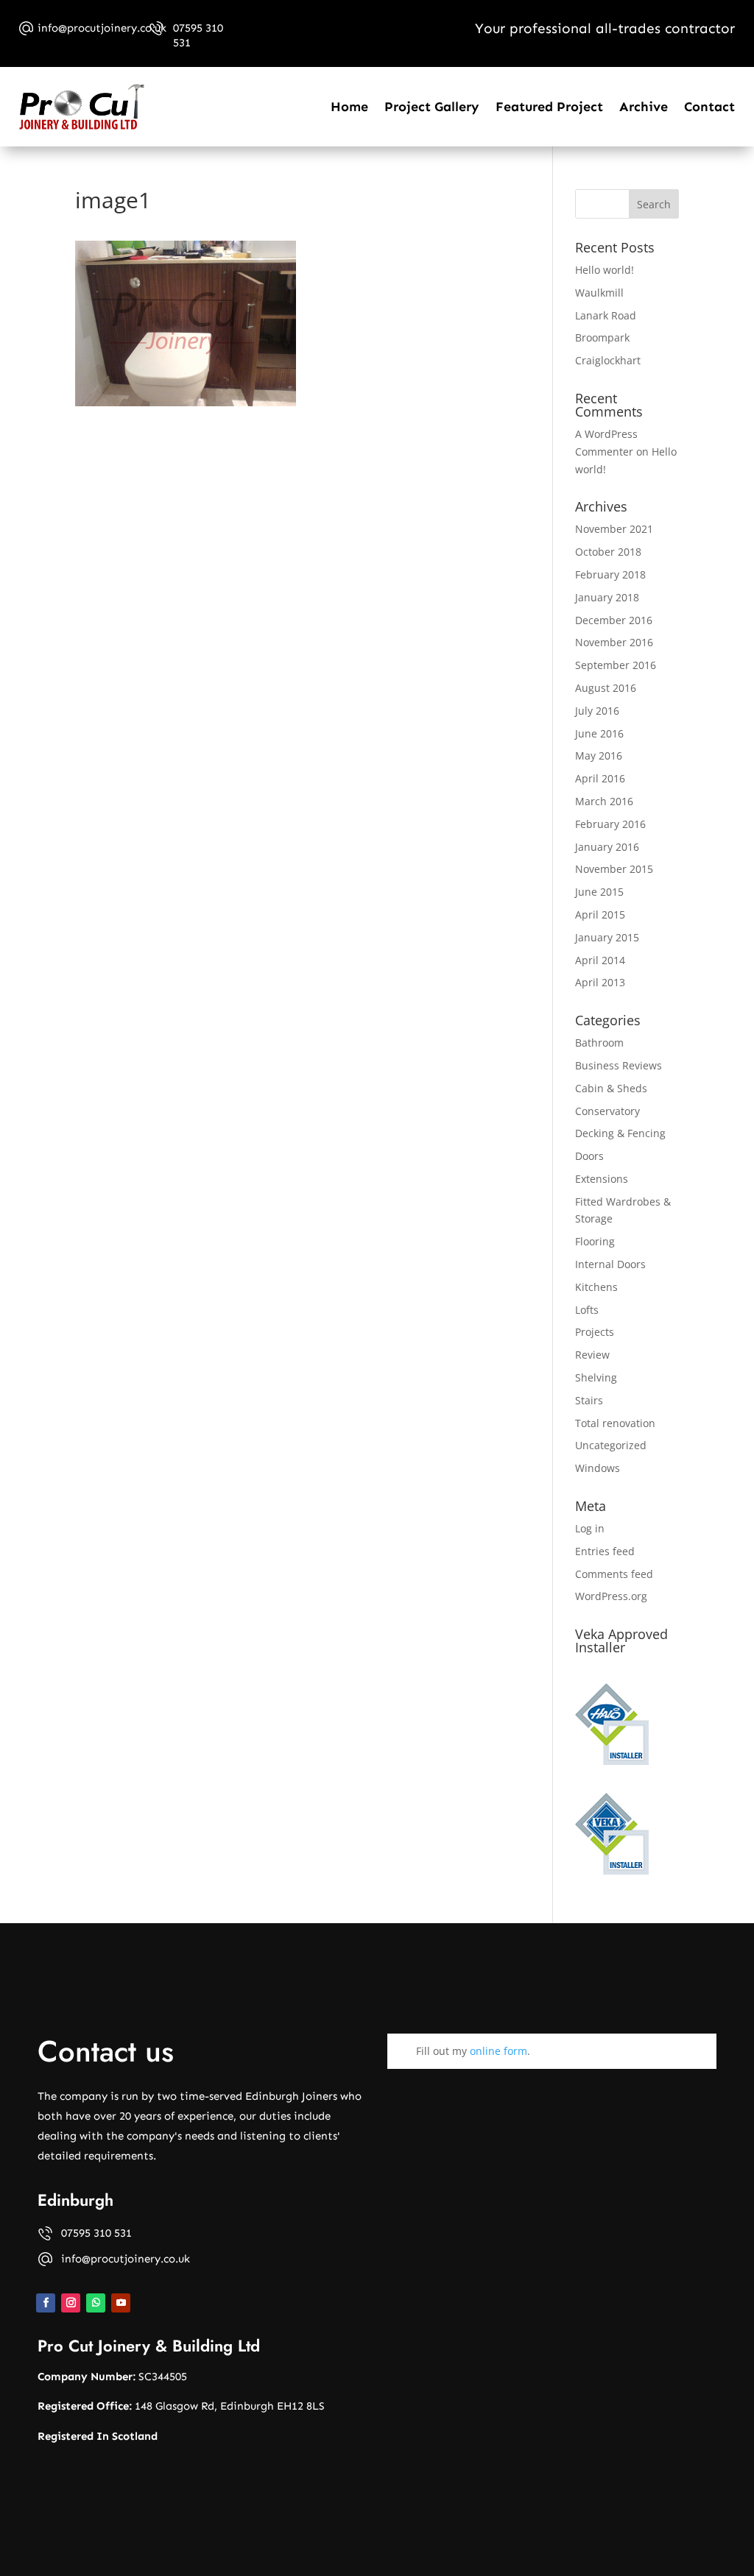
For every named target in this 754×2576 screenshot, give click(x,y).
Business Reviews (619, 1065)
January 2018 (607, 597)
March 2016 (604, 801)
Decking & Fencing (620, 1133)
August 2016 (606, 688)
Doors (589, 1156)
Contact (709, 107)
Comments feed (614, 1574)
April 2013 (600, 982)
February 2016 (610, 824)
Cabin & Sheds (611, 1088)
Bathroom (599, 1043)
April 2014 (600, 960)
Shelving (596, 1377)
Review (592, 1355)
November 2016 (614, 642)
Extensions (602, 1179)
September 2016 (616, 665)
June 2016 (599, 733)
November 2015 (614, 869)
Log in (590, 1528)
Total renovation (615, 1423)
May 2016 (599, 756)
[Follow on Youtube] (121, 2303)
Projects (595, 1332)
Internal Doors (610, 1264)
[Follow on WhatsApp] (96, 2303)
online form (498, 2051)
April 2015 (600, 914)
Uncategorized (611, 1445)
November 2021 (614, 529)
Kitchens (596, 1287)
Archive (644, 107)
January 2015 (607, 937)
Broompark (602, 337)
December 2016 (614, 620)
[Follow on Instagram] (71, 2303)
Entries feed (605, 1551)
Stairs (589, 1400)
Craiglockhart (608, 360)
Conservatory (607, 1111)
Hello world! (605, 270)
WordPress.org (611, 1596)
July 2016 (597, 711)
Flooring (595, 1241)
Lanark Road (606, 315)
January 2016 (607, 847)
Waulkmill (599, 293)
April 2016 (600, 778)
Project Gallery (432, 107)
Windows (598, 1468)
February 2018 (610, 574)
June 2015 (599, 892)
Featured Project (549, 107)
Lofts (587, 1310)
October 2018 (608, 552)
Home (349, 107)
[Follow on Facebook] (46, 2303)
